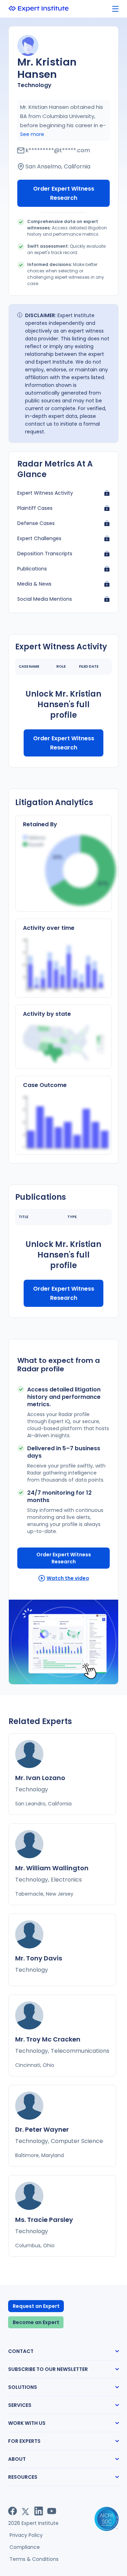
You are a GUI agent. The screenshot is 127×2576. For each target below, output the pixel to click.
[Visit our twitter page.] (26, 2511)
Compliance (25, 2547)
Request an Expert (36, 2306)
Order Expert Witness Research (64, 193)
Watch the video (68, 1578)
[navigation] (115, 9)
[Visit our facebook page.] (13, 2511)
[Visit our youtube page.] (52, 2511)
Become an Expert (36, 2322)
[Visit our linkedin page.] (39, 2511)
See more (32, 134)
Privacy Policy (26, 2535)
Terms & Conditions (34, 2559)
